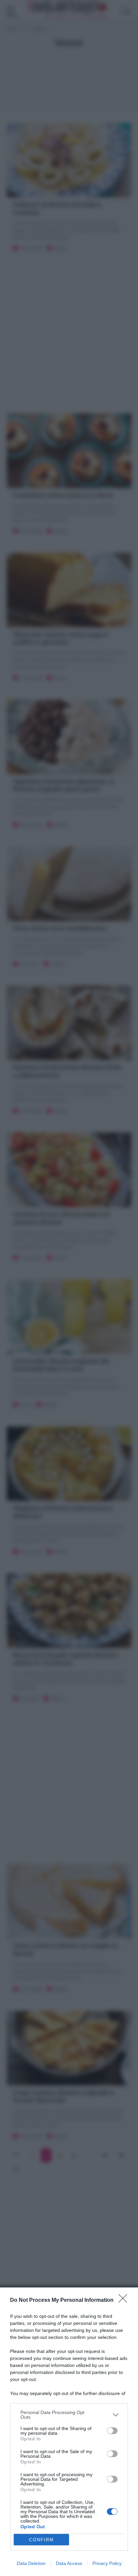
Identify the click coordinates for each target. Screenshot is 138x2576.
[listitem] (69, 2415)
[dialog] (69, 2432)
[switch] (112, 2431)
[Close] (125, 2300)
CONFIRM (42, 2540)
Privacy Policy (107, 2563)
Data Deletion (31, 2563)
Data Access (69, 2563)
